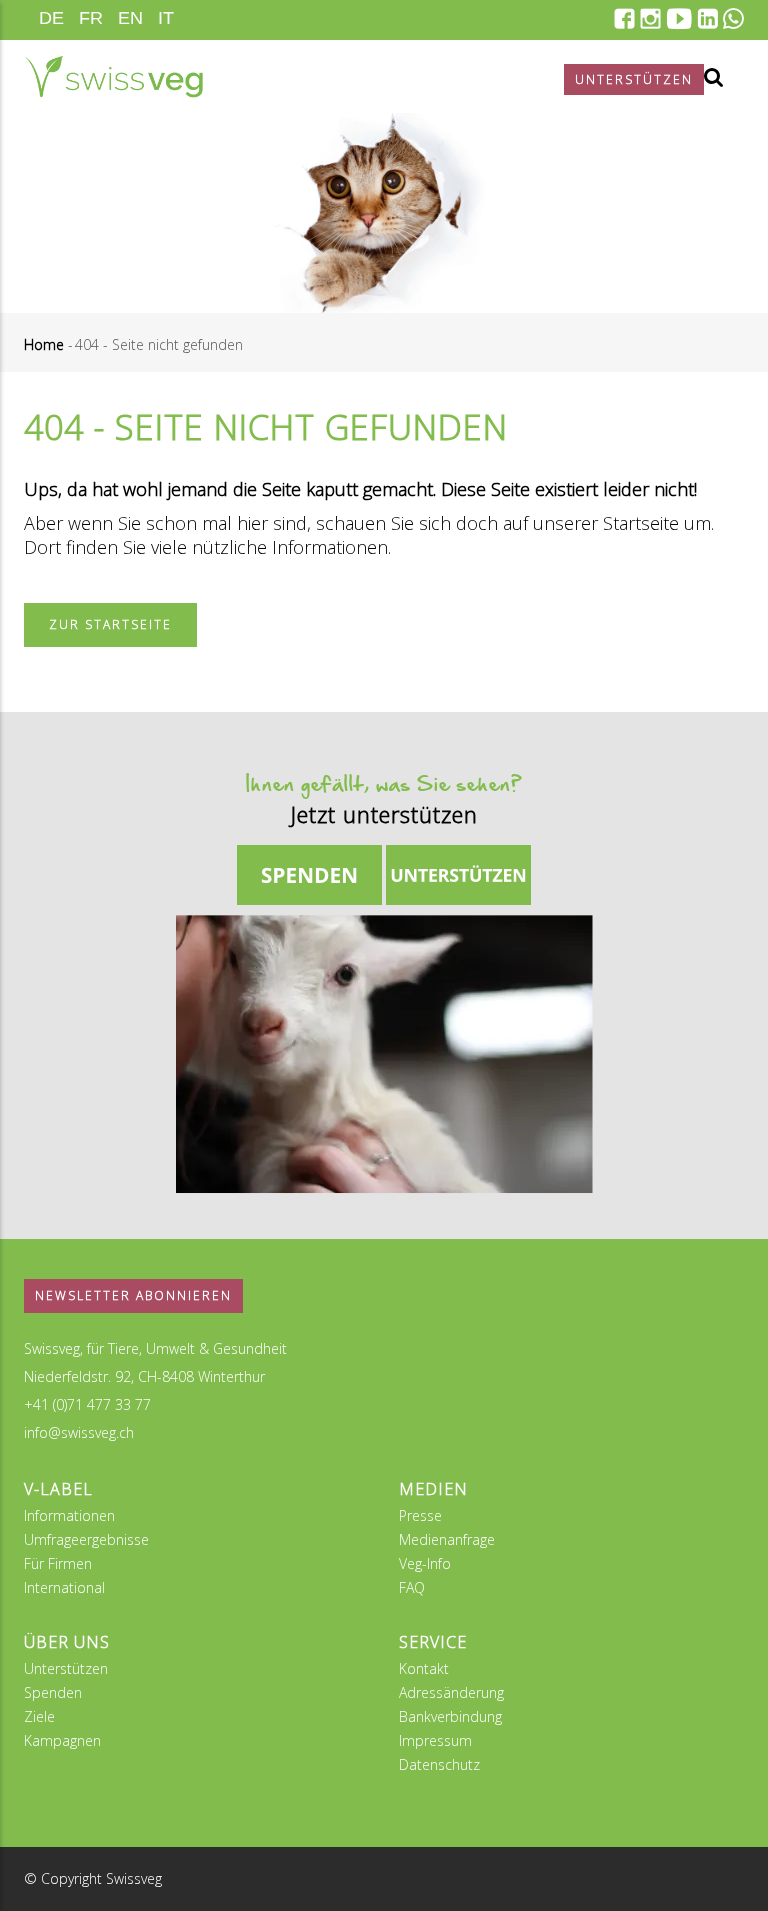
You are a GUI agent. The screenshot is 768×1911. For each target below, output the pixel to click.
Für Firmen (58, 1563)
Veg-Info (425, 1563)
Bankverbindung (450, 1716)
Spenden (53, 1692)
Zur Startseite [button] (110, 624)
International (64, 1587)
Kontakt (424, 1668)
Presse (420, 1515)
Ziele (39, 1716)
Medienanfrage (447, 1539)
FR (91, 18)
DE (51, 18)
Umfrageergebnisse (86, 1539)
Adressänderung (451, 1692)
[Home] (113, 76)
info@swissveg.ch (79, 1432)
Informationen (69, 1515)
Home (44, 344)
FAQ (412, 1587)
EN (130, 18)
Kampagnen (62, 1740)
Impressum (435, 1740)
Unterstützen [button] (634, 79)
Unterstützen (66, 1668)
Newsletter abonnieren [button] (133, 1295)
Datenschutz (439, 1764)
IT (166, 18)
